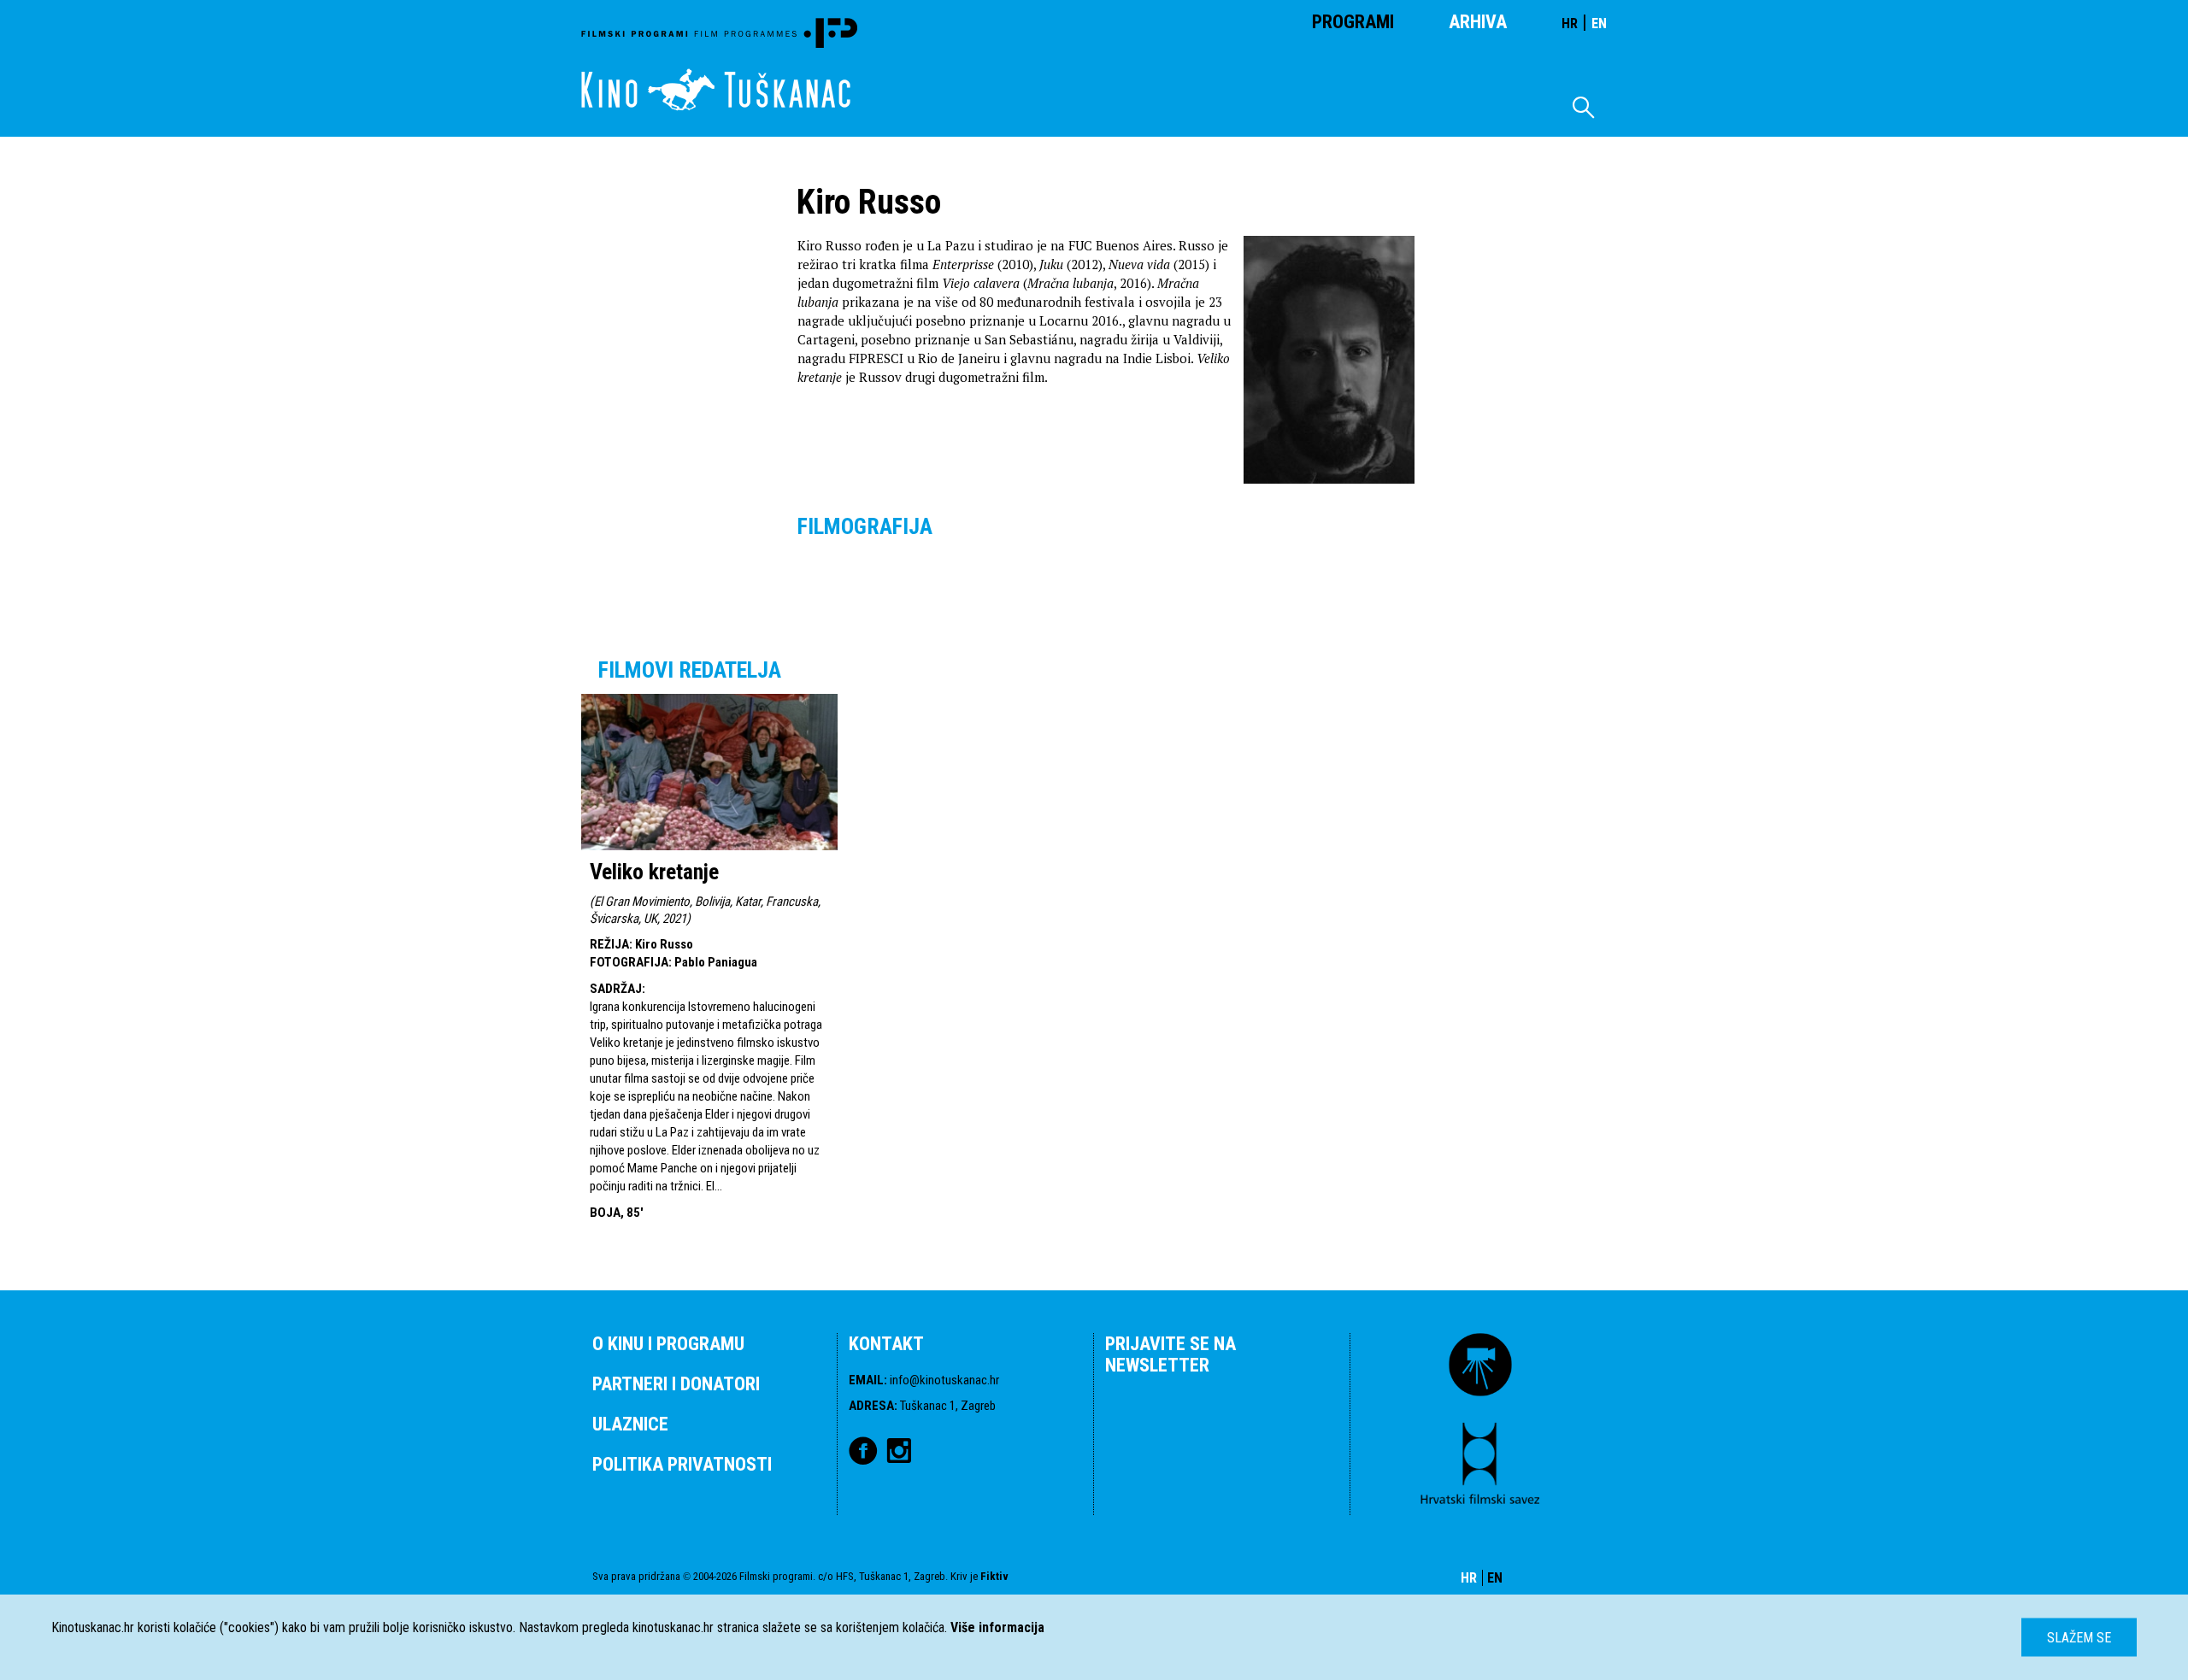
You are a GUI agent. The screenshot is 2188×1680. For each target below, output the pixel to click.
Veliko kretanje (654, 872)
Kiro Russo (664, 944)
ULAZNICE (630, 1424)
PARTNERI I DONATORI (676, 1384)
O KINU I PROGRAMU (668, 1344)
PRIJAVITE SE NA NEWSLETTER (1170, 1354)
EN (1599, 23)
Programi (1353, 22)
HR (1570, 23)
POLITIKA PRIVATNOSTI (682, 1464)
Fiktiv (994, 1576)
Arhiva (1478, 22)
